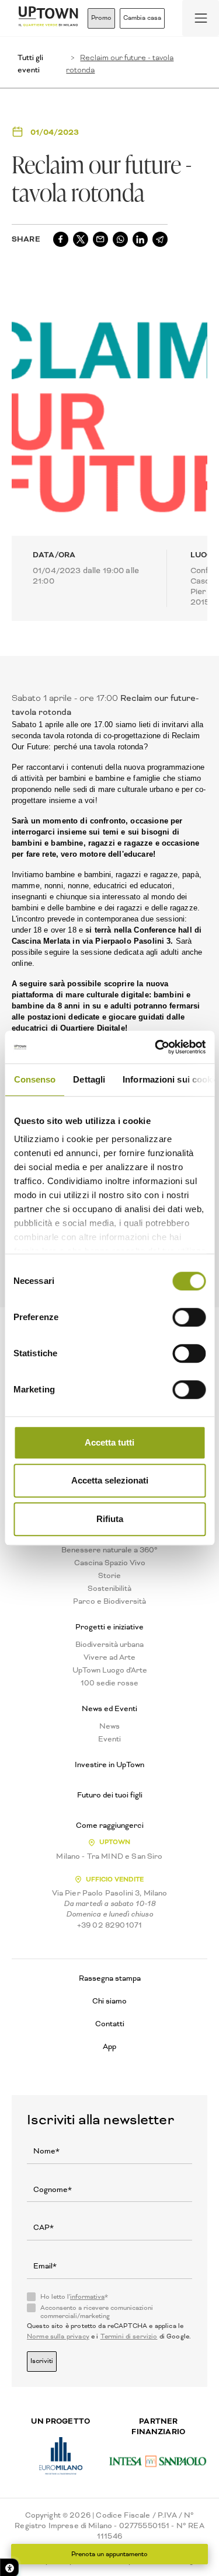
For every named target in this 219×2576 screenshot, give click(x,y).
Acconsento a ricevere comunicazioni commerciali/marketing (97, 2312)
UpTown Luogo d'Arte (110, 1670)
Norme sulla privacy (58, 2336)
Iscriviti (42, 2361)
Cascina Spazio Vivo (110, 1563)
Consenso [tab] (34, 1079)
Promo (101, 18)
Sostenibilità (109, 1589)
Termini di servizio (129, 2336)
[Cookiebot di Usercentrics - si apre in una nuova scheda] (156, 1047)
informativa (87, 2297)
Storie (109, 1576)
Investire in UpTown (109, 1765)
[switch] (189, 1317)
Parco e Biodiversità (109, 1601)
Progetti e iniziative (109, 1627)
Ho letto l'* (74, 2297)
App (109, 2046)
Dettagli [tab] (89, 1079)
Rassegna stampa (110, 1978)
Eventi (109, 1739)
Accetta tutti (109, 1442)
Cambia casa (142, 18)
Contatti (110, 2024)
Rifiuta (110, 1519)
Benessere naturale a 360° (109, 1550)
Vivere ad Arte (109, 1657)
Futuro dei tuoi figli (110, 1795)
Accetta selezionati (110, 1480)
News (109, 1726)
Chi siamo (109, 2001)
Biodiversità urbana (109, 1645)
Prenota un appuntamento (109, 2554)
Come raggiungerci (110, 1825)
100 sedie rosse (109, 1683)
